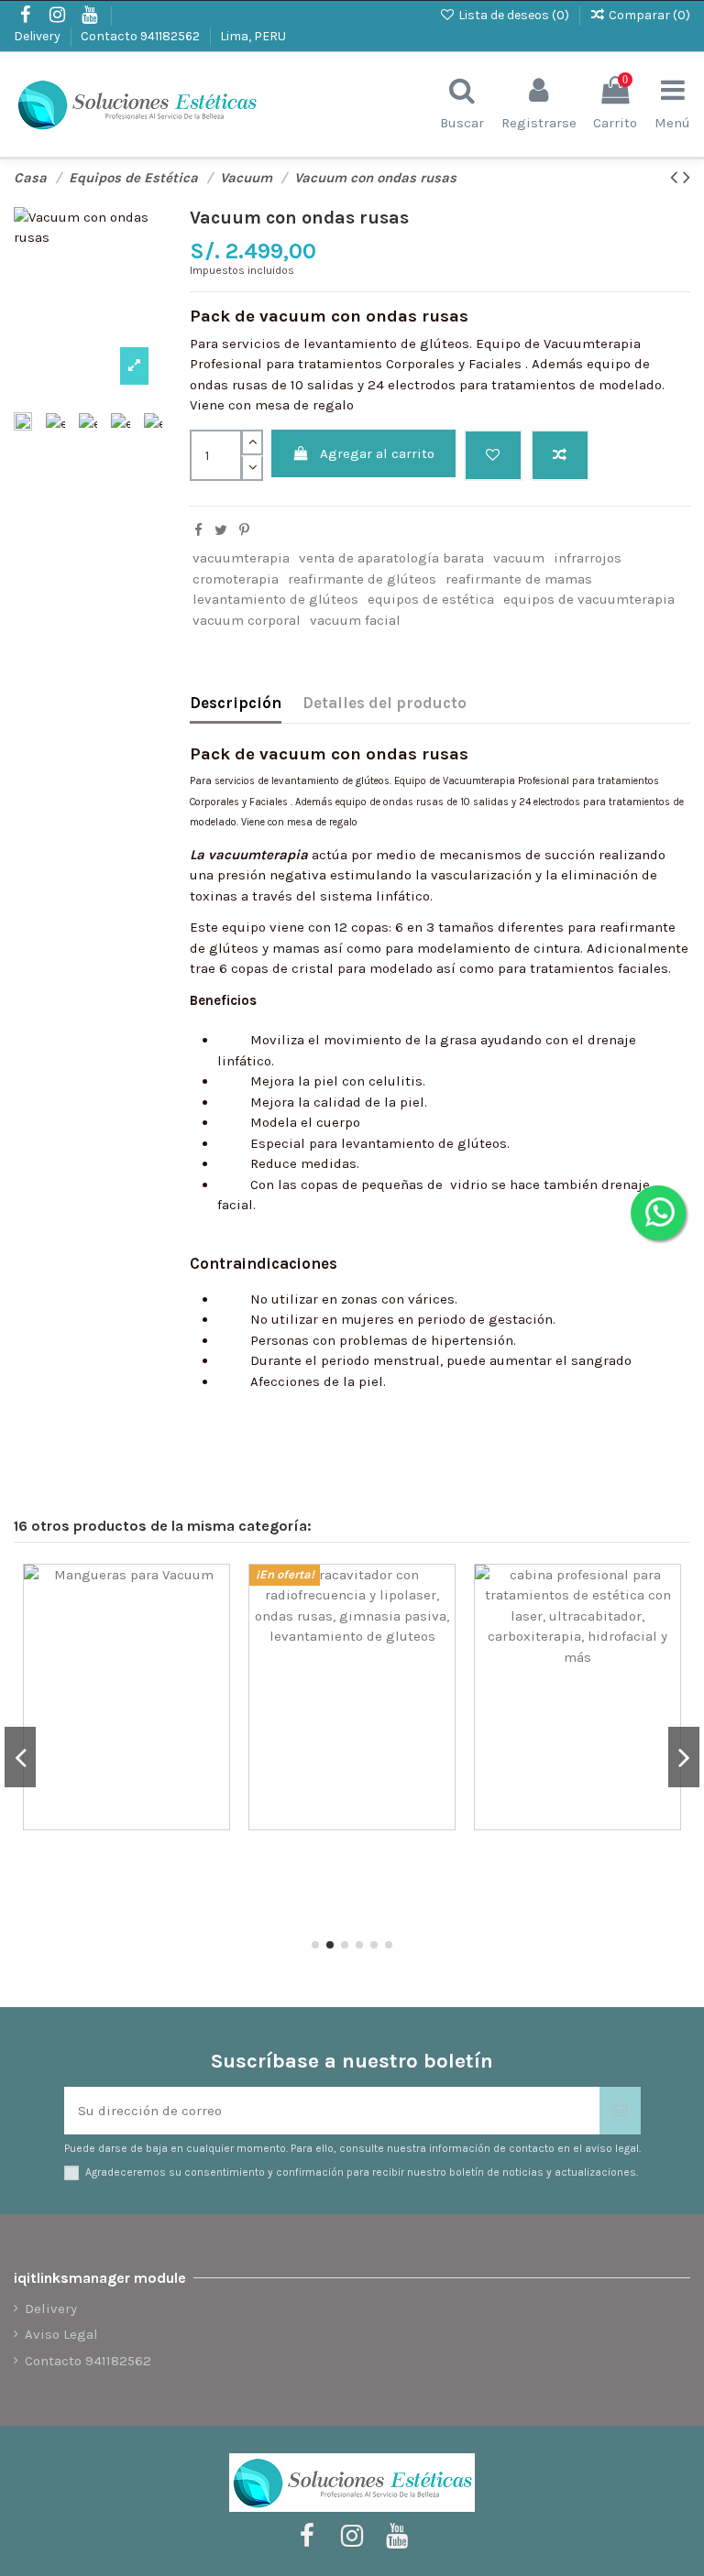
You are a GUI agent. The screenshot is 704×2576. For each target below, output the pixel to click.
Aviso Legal (61, 2334)
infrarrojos (588, 558)
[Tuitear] (221, 530)
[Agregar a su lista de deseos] (164, 1593)
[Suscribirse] (620, 2111)
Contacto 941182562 (142, 36)
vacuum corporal (247, 620)
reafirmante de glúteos (362, 579)
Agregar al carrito (377, 453)
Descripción (236, 703)
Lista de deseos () (514, 15)
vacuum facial (355, 620)
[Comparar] (164, 1626)
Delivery (38, 36)
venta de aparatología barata (391, 558)
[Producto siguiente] (687, 177)
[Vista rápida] (164, 1659)
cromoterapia (236, 579)
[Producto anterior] (676, 177)
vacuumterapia (241, 558)
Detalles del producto (385, 703)
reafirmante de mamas (519, 579)
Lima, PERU (253, 36)
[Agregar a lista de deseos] (493, 456)
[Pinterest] (244, 530)
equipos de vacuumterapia (589, 599)
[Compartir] (198, 530)
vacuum (519, 558)
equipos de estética (431, 599)
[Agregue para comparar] (560, 456)
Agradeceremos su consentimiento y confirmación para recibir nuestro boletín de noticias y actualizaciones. (362, 2172)
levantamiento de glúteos (275, 599)
